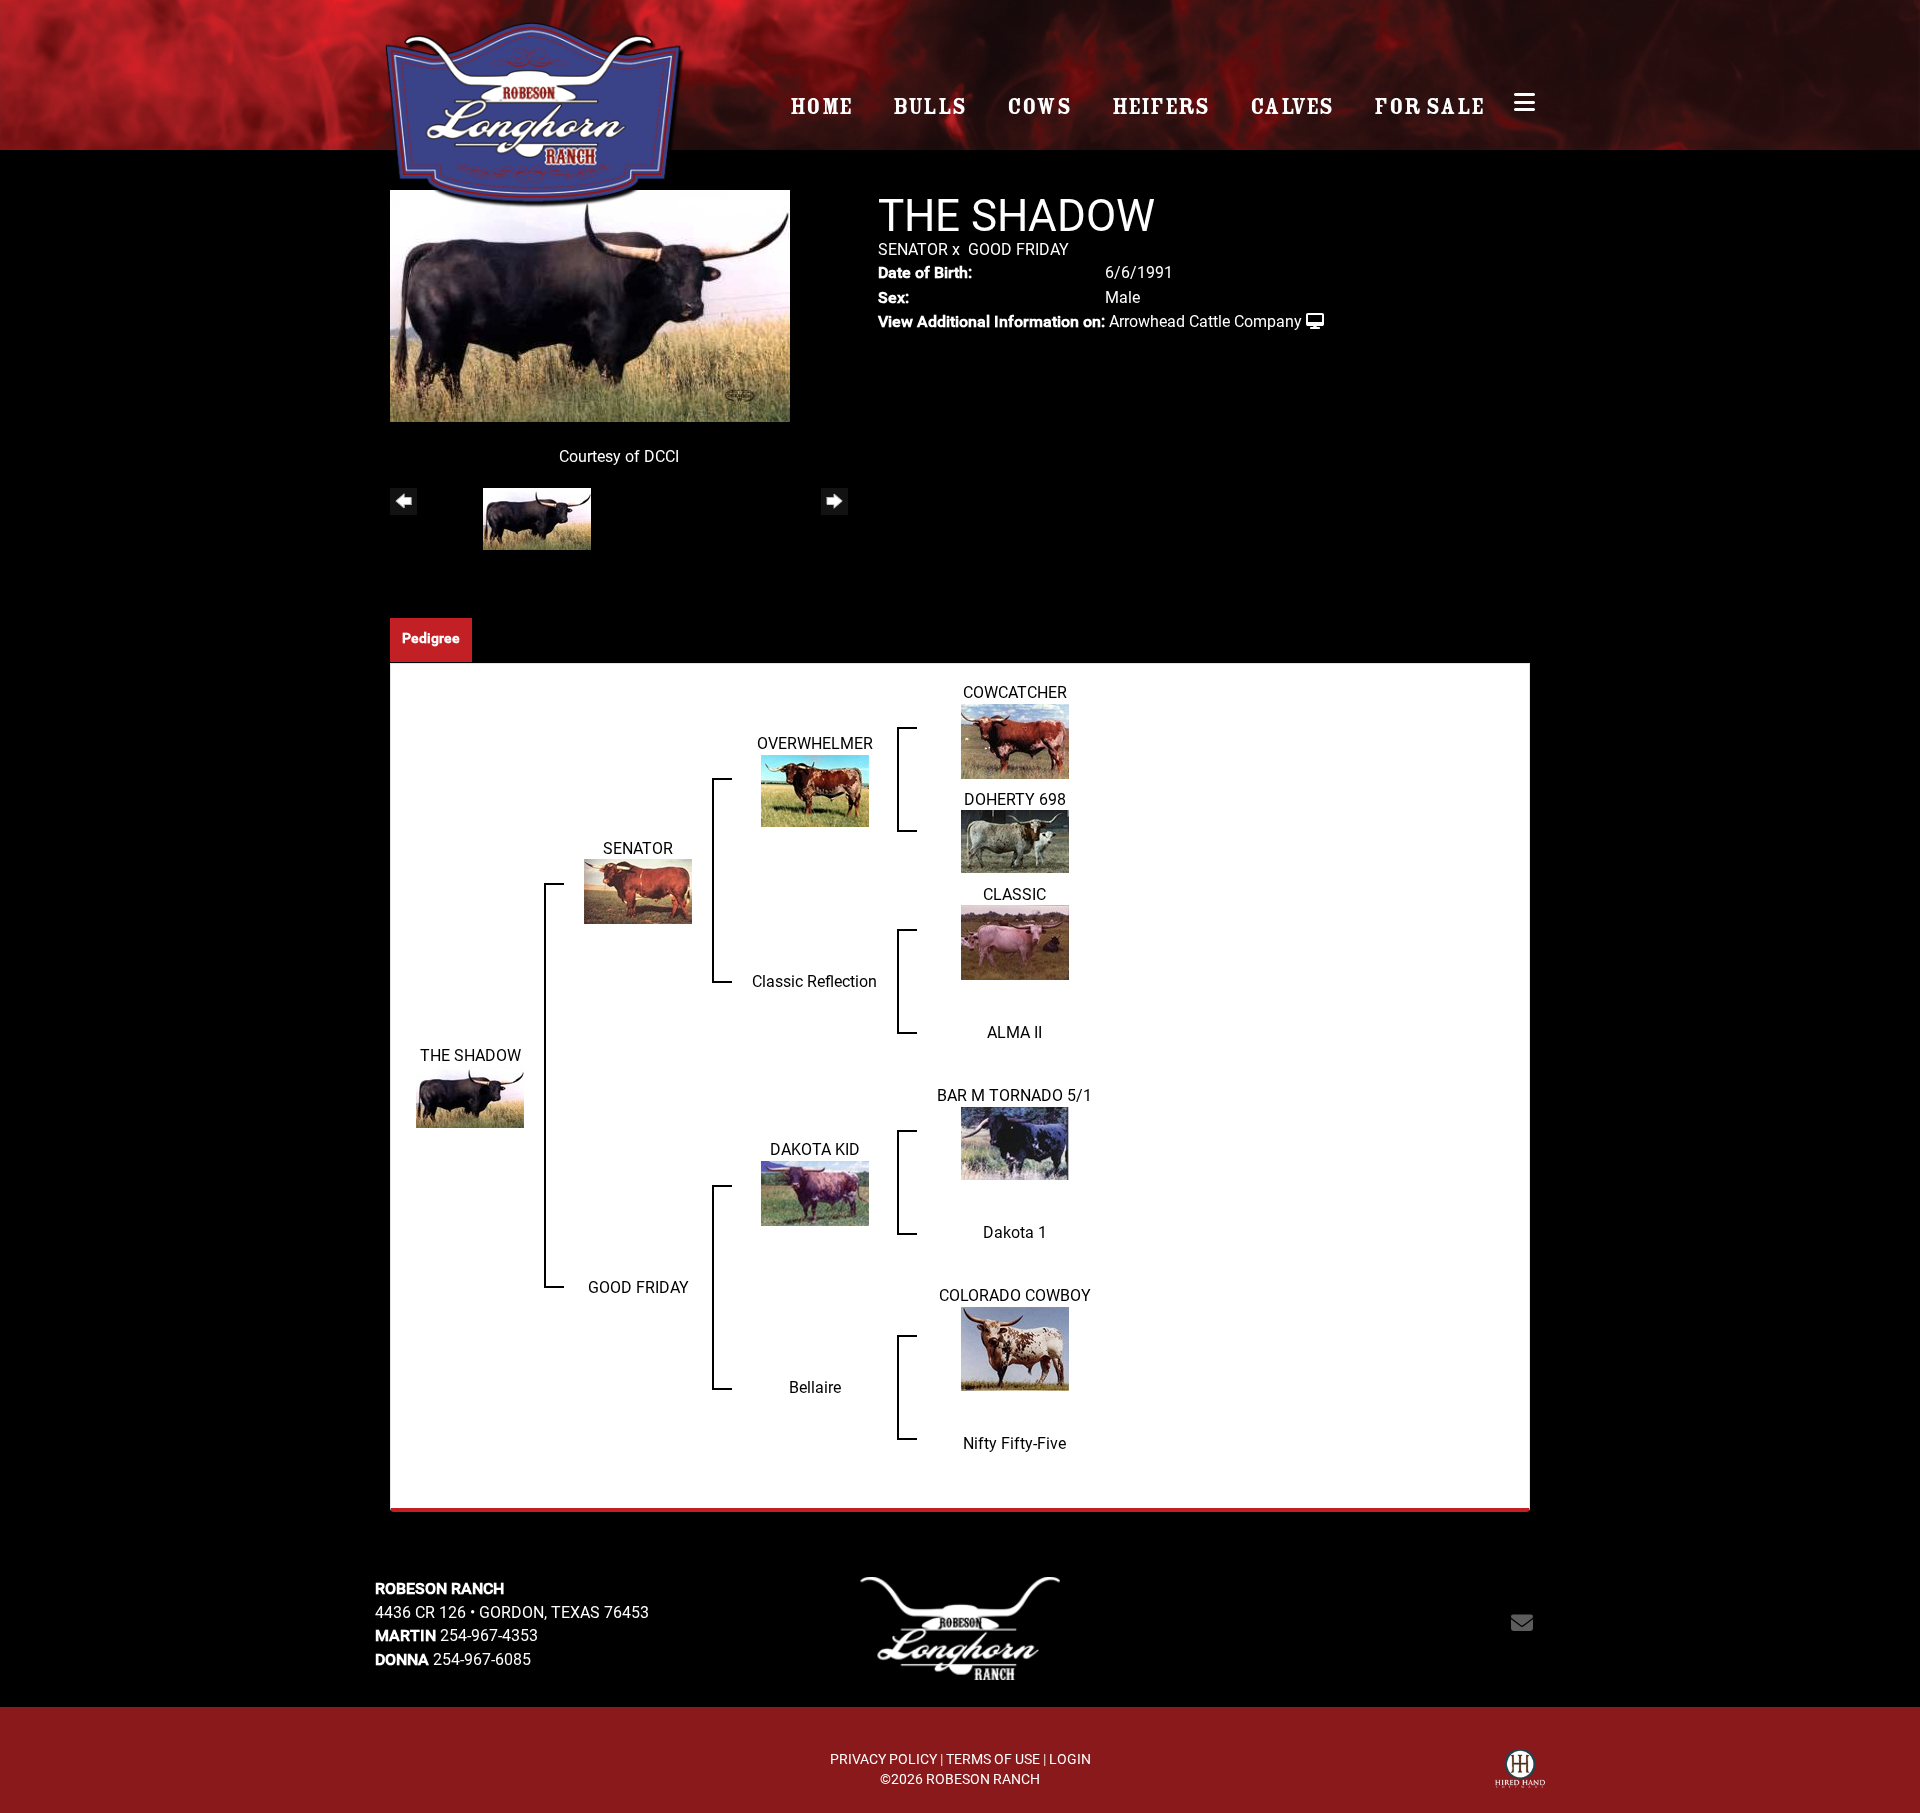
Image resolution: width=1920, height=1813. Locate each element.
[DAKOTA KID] (815, 1191)
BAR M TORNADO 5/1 (1014, 1094)
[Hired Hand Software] (1520, 1771)
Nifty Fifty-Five (1014, 1442)
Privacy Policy (883, 1758)
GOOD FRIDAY (1018, 248)
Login (1070, 1758)
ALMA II (1014, 1031)
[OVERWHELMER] (815, 788)
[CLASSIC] (1015, 940)
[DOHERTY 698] (1015, 839)
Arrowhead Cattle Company (1205, 320)
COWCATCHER (1015, 691)
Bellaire (815, 1386)
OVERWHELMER (815, 742)
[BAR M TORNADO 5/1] (1015, 1141)
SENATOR (913, 248)
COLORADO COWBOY (1015, 1294)
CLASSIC (1014, 893)
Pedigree (431, 638)
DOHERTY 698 (1015, 798)
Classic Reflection (814, 980)
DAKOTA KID (815, 1148)
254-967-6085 (482, 1658)
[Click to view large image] (590, 303)
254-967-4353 (489, 1634)
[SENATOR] (638, 889)
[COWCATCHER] (1015, 738)
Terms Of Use (993, 1758)
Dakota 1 (1015, 1231)
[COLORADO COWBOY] (1015, 1346)
